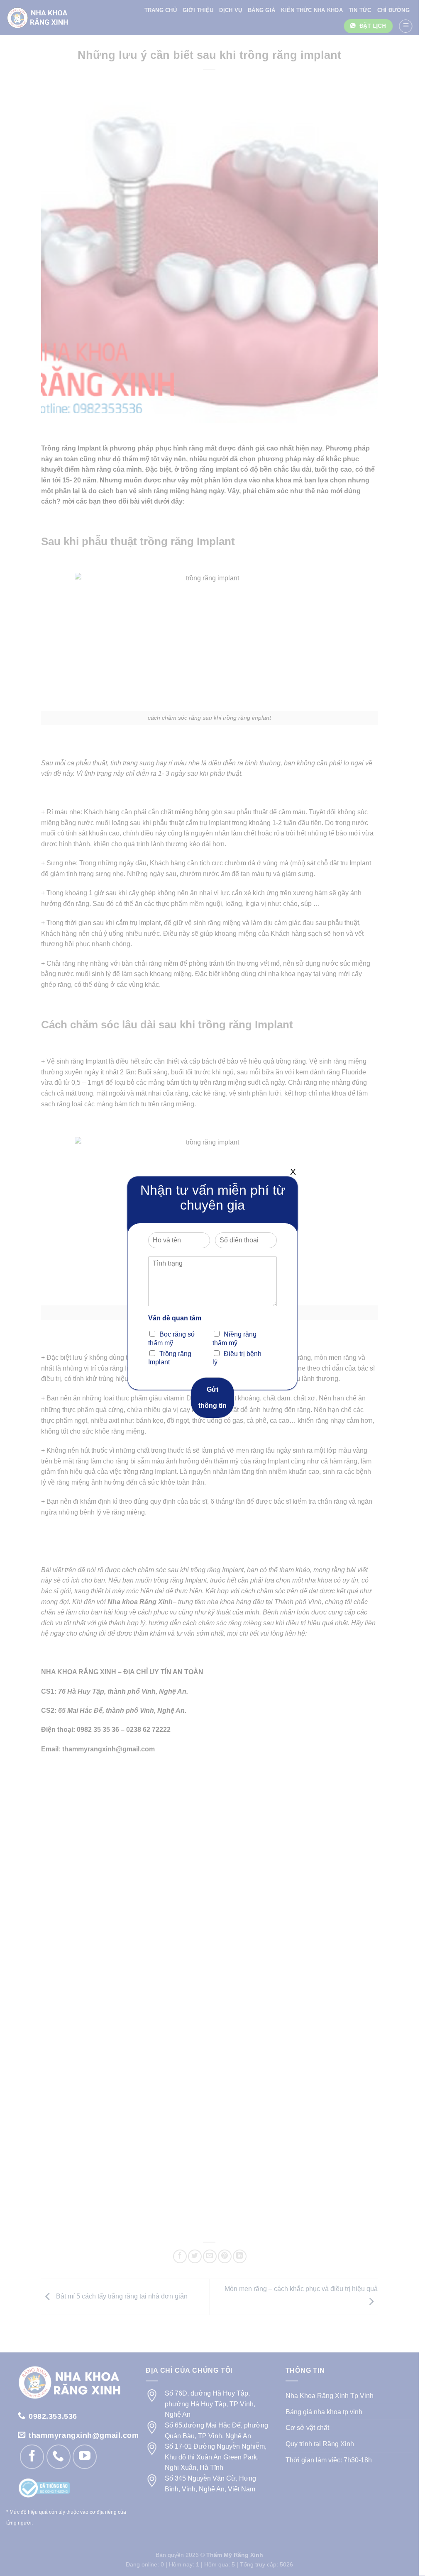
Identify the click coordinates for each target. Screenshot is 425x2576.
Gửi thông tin (212, 1397)
